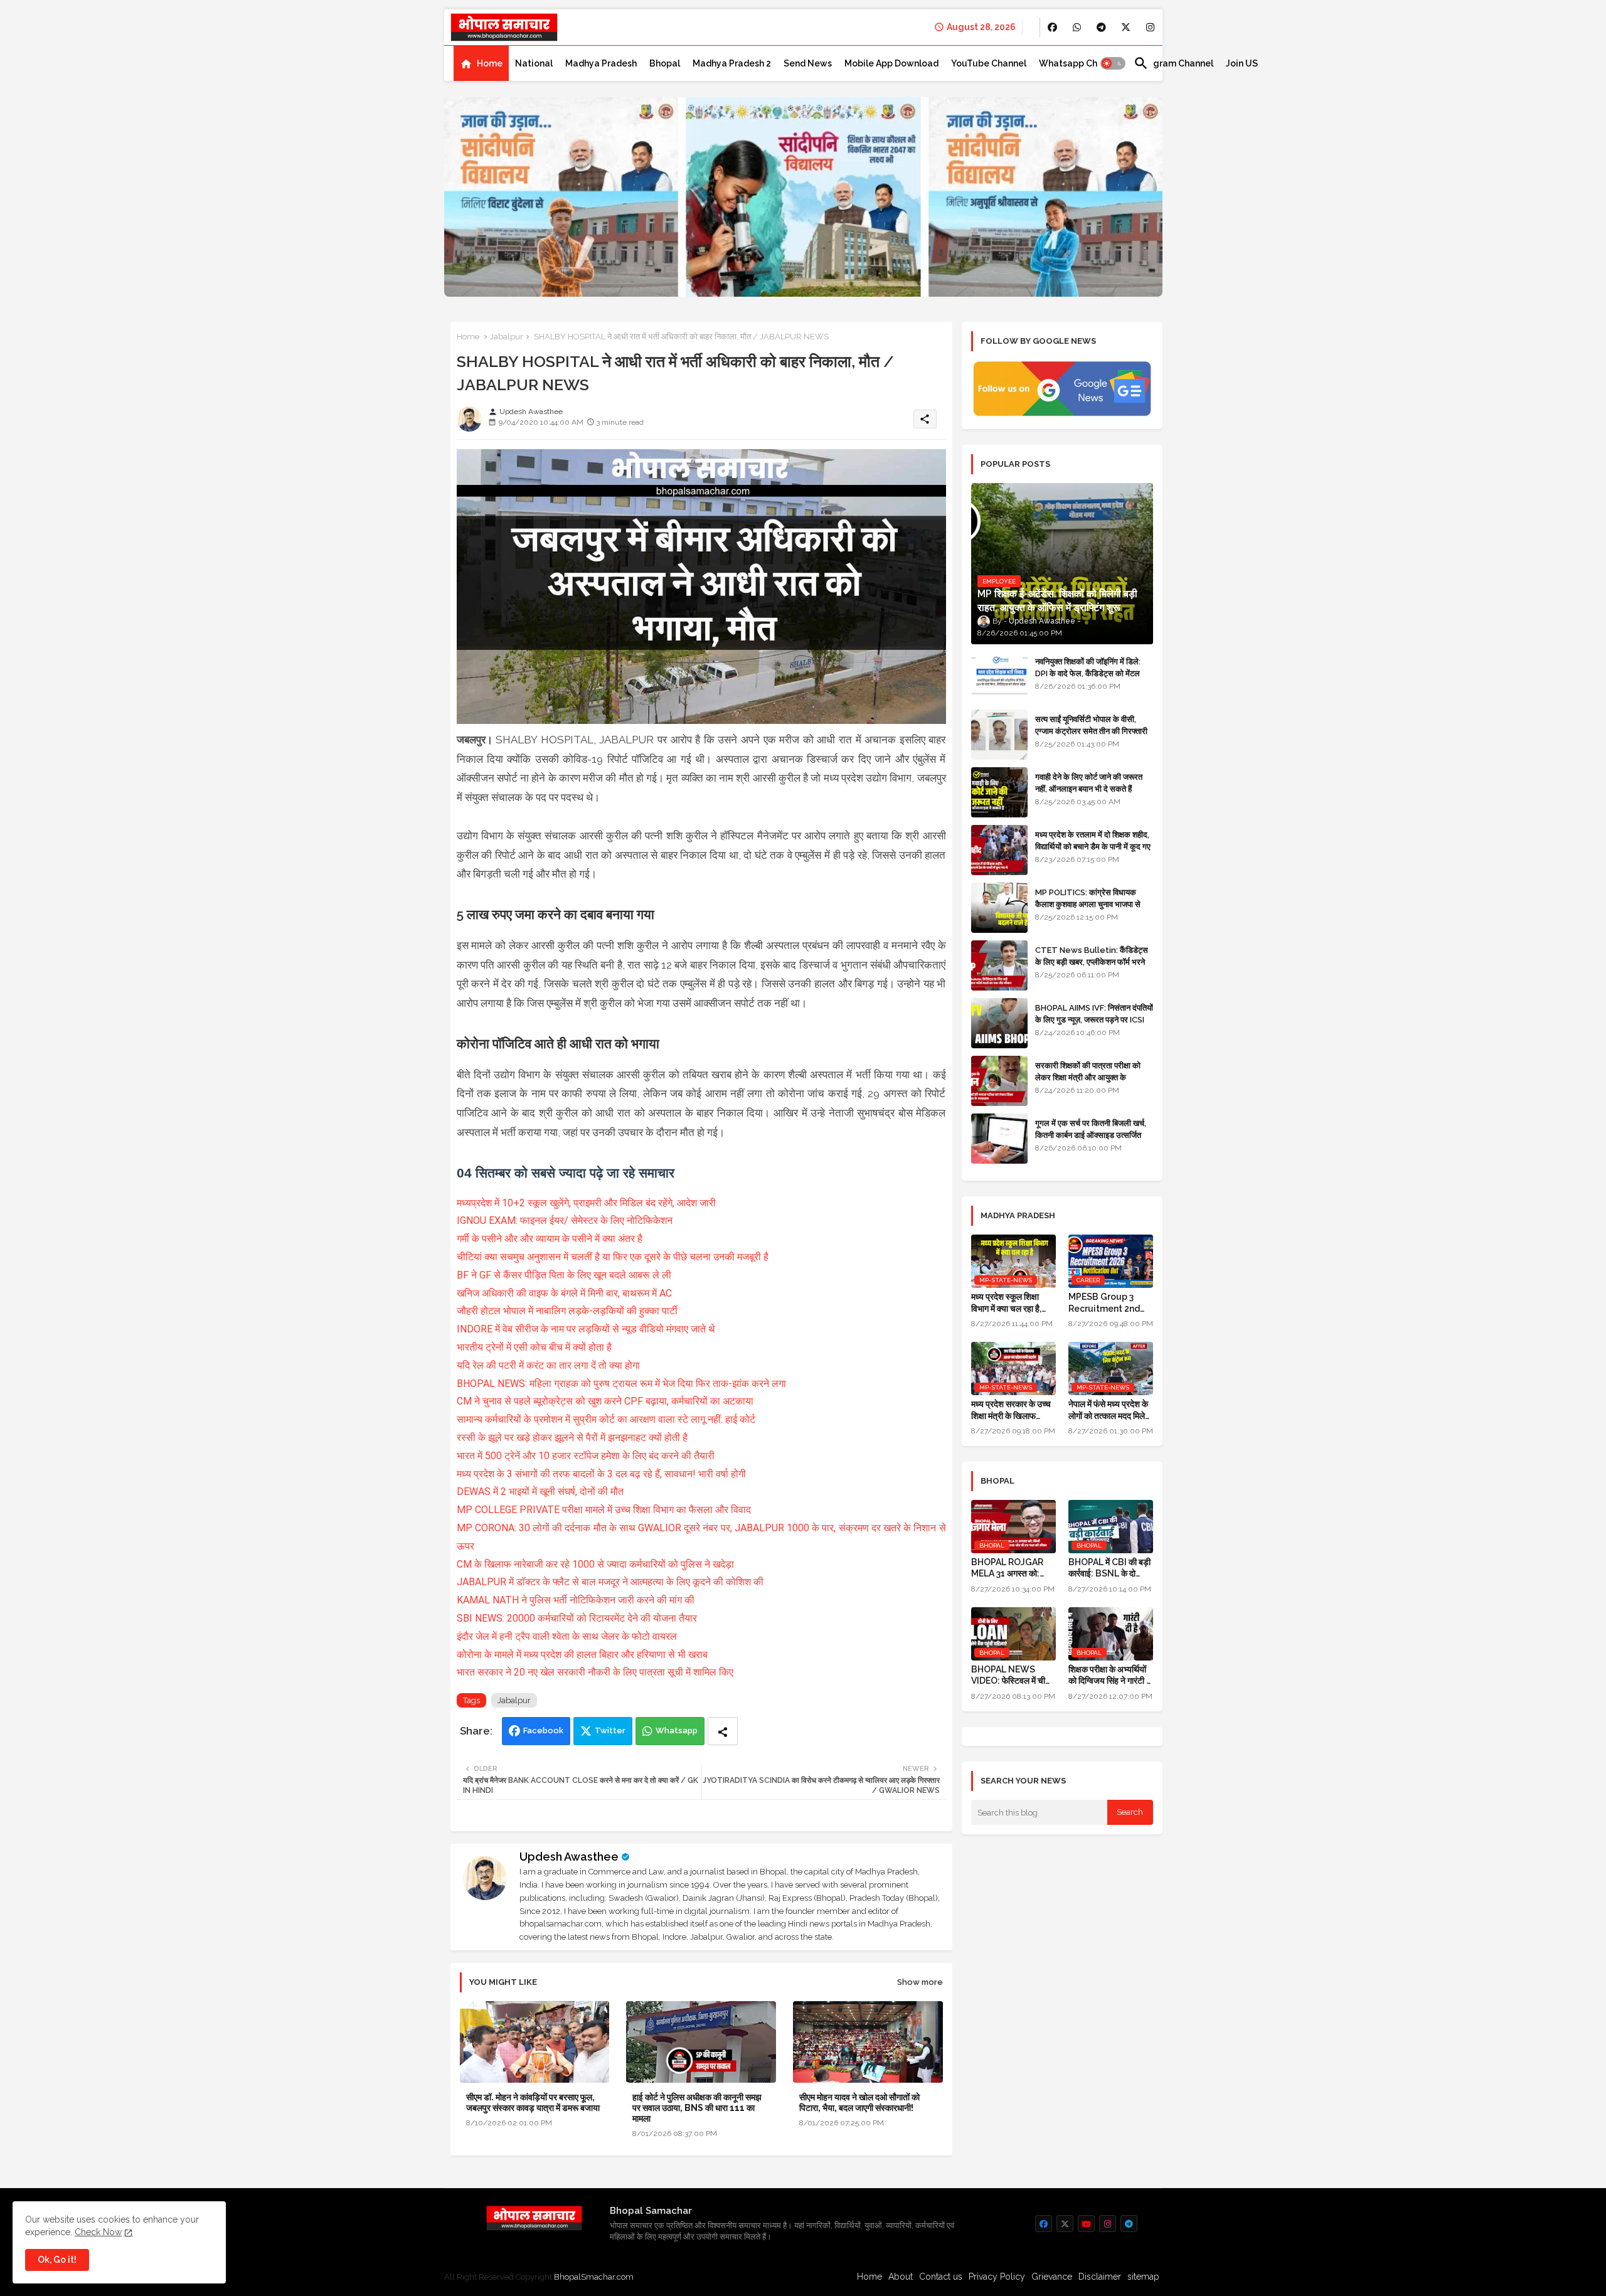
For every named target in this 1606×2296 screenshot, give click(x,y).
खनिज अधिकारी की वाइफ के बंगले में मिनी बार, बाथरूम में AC (564, 1293)
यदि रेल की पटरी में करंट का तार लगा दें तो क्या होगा (548, 1365)
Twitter (610, 1730)
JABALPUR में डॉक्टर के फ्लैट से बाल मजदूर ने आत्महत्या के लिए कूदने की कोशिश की (610, 1582)
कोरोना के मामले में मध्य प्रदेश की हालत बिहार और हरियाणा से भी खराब (582, 1655)
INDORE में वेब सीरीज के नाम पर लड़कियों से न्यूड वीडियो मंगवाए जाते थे (586, 1329)
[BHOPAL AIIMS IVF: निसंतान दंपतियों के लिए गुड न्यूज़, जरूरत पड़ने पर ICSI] (999, 1023)
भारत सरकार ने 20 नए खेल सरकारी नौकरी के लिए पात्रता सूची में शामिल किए (595, 1672)
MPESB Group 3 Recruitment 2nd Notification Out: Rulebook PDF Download (1104, 1303)
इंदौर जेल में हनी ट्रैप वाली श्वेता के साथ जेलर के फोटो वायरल (567, 1636)
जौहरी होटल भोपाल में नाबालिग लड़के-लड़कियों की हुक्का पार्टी (567, 1311)
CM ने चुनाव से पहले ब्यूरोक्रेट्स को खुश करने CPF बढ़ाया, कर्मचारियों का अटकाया (605, 1401)
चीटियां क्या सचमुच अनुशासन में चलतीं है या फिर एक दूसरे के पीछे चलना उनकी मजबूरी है (613, 1257)
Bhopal (665, 63)
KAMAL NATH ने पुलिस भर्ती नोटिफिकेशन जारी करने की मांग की (576, 1600)
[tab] (481, 63)
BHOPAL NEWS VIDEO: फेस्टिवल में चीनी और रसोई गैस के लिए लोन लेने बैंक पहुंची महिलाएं (1012, 1675)
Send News (808, 63)
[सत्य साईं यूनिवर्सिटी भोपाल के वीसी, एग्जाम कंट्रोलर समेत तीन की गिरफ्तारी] (999, 735)
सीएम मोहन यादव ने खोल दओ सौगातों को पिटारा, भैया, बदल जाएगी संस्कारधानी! (859, 2102)
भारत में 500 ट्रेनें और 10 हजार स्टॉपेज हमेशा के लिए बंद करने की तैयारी (586, 1456)
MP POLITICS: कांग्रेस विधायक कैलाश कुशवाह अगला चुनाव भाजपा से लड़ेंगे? (1088, 904)
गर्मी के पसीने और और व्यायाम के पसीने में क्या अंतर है (550, 1239)
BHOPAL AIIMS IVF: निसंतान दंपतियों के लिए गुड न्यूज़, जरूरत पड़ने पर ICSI (1094, 1013)
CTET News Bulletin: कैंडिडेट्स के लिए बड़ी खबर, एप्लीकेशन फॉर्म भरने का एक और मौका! (1092, 961)
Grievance (1052, 2277)
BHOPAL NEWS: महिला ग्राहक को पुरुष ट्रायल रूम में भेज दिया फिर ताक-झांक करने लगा (621, 1384)
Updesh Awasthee (569, 1857)
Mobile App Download (891, 63)
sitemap (1143, 2277)
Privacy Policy (997, 2277)
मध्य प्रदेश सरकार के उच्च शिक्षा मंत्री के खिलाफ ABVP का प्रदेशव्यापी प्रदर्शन (1011, 1410)
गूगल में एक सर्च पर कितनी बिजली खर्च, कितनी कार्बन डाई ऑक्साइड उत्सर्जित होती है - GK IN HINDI (1091, 1135)
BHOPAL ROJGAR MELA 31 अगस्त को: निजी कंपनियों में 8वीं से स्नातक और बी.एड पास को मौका (1011, 1568)
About (901, 2277)
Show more (920, 1982)
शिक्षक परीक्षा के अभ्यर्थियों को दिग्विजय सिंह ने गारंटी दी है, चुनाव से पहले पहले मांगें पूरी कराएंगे (1110, 1675)
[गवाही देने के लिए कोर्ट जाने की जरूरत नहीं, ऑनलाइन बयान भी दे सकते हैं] (999, 792)
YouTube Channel (989, 63)
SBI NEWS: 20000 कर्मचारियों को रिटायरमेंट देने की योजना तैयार (577, 1618)
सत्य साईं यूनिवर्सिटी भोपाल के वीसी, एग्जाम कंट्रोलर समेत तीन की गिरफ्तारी (1091, 725)
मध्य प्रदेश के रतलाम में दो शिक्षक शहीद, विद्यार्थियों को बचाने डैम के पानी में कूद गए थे (1093, 846)
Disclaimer (1100, 2277)
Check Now (98, 2232)
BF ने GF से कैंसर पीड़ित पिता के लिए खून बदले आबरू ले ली (564, 1275)
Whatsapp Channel (1080, 63)
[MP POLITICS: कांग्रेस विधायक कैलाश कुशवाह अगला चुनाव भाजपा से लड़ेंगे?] (999, 908)
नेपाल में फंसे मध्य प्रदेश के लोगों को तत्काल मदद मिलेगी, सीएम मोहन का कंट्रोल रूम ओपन (1111, 1410)
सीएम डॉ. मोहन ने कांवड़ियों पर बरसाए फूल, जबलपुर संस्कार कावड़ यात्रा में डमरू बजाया (533, 2102)
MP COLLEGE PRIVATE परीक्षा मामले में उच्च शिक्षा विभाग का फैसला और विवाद (604, 1510)
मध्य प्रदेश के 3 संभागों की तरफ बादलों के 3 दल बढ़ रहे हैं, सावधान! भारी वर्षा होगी (601, 1474)
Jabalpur (507, 337)
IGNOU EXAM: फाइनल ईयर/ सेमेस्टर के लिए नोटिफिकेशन (565, 1220)
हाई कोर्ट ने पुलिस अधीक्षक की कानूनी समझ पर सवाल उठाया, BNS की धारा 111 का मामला (697, 2108)
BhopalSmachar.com (594, 2277)
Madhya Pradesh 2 (732, 63)
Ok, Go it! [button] (57, 2260)
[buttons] (1052, 27)
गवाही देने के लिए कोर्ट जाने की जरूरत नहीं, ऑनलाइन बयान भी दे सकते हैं (1089, 783)
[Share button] (723, 1731)
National (534, 63)
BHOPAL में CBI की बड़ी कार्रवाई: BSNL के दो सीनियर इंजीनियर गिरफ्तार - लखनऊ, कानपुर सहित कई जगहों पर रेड (1109, 1568)
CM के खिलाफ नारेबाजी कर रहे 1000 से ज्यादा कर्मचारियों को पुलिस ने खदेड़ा (595, 1564)
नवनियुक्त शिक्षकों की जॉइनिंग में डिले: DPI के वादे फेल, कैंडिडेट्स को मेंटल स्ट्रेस (1088, 673)
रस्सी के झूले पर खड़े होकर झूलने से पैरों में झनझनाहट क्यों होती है (572, 1438)
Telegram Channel (1173, 63)
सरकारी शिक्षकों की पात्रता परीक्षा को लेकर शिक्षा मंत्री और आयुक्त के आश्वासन (1088, 1077)
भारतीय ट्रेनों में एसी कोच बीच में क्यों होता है (534, 1347)
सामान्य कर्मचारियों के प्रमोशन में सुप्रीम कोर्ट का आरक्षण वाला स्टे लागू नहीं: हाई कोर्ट (606, 1419)
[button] (1113, 63)
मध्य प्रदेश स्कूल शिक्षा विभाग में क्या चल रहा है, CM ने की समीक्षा (1006, 1303)
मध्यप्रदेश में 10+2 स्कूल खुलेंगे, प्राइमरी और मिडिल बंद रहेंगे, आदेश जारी (586, 1203)
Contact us (941, 2277)
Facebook (543, 1730)
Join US (1242, 63)
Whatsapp (677, 1730)
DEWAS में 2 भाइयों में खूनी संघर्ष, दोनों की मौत (540, 1491)
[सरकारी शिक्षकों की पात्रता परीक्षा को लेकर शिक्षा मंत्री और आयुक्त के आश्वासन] (999, 1081)
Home (490, 63)
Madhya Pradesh (601, 63)
